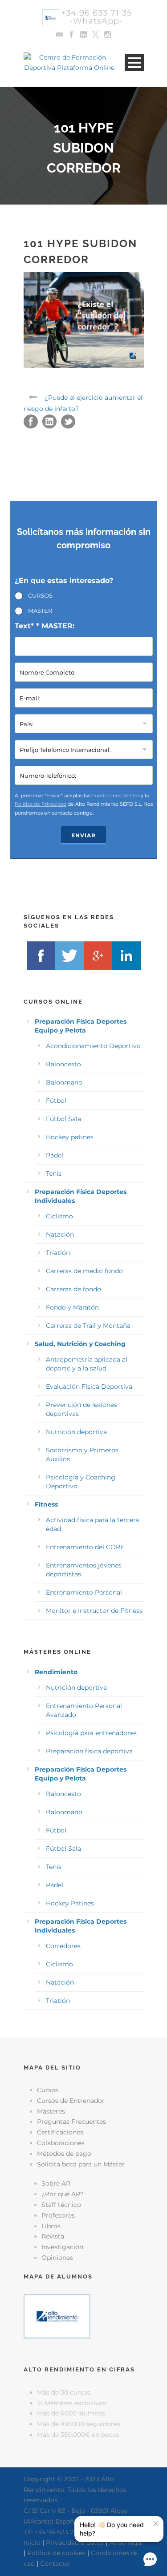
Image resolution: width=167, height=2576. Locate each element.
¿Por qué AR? (63, 2194)
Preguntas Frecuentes (71, 2122)
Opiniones (57, 2258)
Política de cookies (56, 2553)
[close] (156, 2524)
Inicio (32, 2543)
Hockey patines (70, 1137)
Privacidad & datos (75, 2543)
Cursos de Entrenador (71, 2101)
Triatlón (58, 1253)
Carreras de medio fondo (84, 1271)
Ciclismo (59, 1216)
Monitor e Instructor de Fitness (94, 1611)
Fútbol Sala (63, 1119)
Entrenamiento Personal (84, 1592)
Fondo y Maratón (72, 1307)
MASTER (40, 611)
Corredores (63, 1946)
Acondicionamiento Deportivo (93, 1046)
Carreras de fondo (73, 1289)
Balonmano (64, 1082)
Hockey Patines (70, 1903)
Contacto (55, 2564)
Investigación (62, 2247)
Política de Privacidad (41, 804)
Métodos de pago (64, 2154)
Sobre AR (56, 2183)
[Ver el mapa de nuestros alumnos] (57, 2316)
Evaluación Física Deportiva (89, 1386)
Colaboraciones (61, 2143)
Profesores (58, 2215)
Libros (51, 2226)
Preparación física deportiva (89, 1751)
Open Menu (134, 62)
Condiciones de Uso (115, 796)
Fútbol (56, 1101)
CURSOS (40, 595)
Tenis (54, 1173)
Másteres (51, 2111)
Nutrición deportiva (76, 1432)
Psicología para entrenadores (91, 1733)
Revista (53, 2236)
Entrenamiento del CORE (85, 1547)
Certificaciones (60, 2132)
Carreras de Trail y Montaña (88, 1326)
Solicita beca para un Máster (81, 2164)
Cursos (48, 2090)
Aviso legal (126, 2543)
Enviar (83, 835)
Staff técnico (61, 2205)
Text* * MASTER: (45, 626)
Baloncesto (63, 1064)
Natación (60, 1234)
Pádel (55, 1155)
